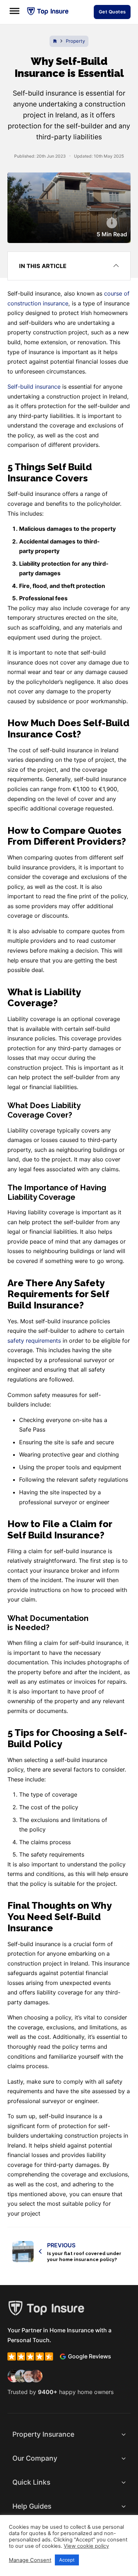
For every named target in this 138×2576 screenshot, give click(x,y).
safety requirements (34, 1341)
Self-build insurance (34, 387)
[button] (69, 266)
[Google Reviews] (63, 2356)
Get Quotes (112, 12)
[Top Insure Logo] (48, 11)
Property (75, 41)
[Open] (15, 11)
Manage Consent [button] (30, 2560)
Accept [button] (67, 2560)
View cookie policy (86, 2546)
